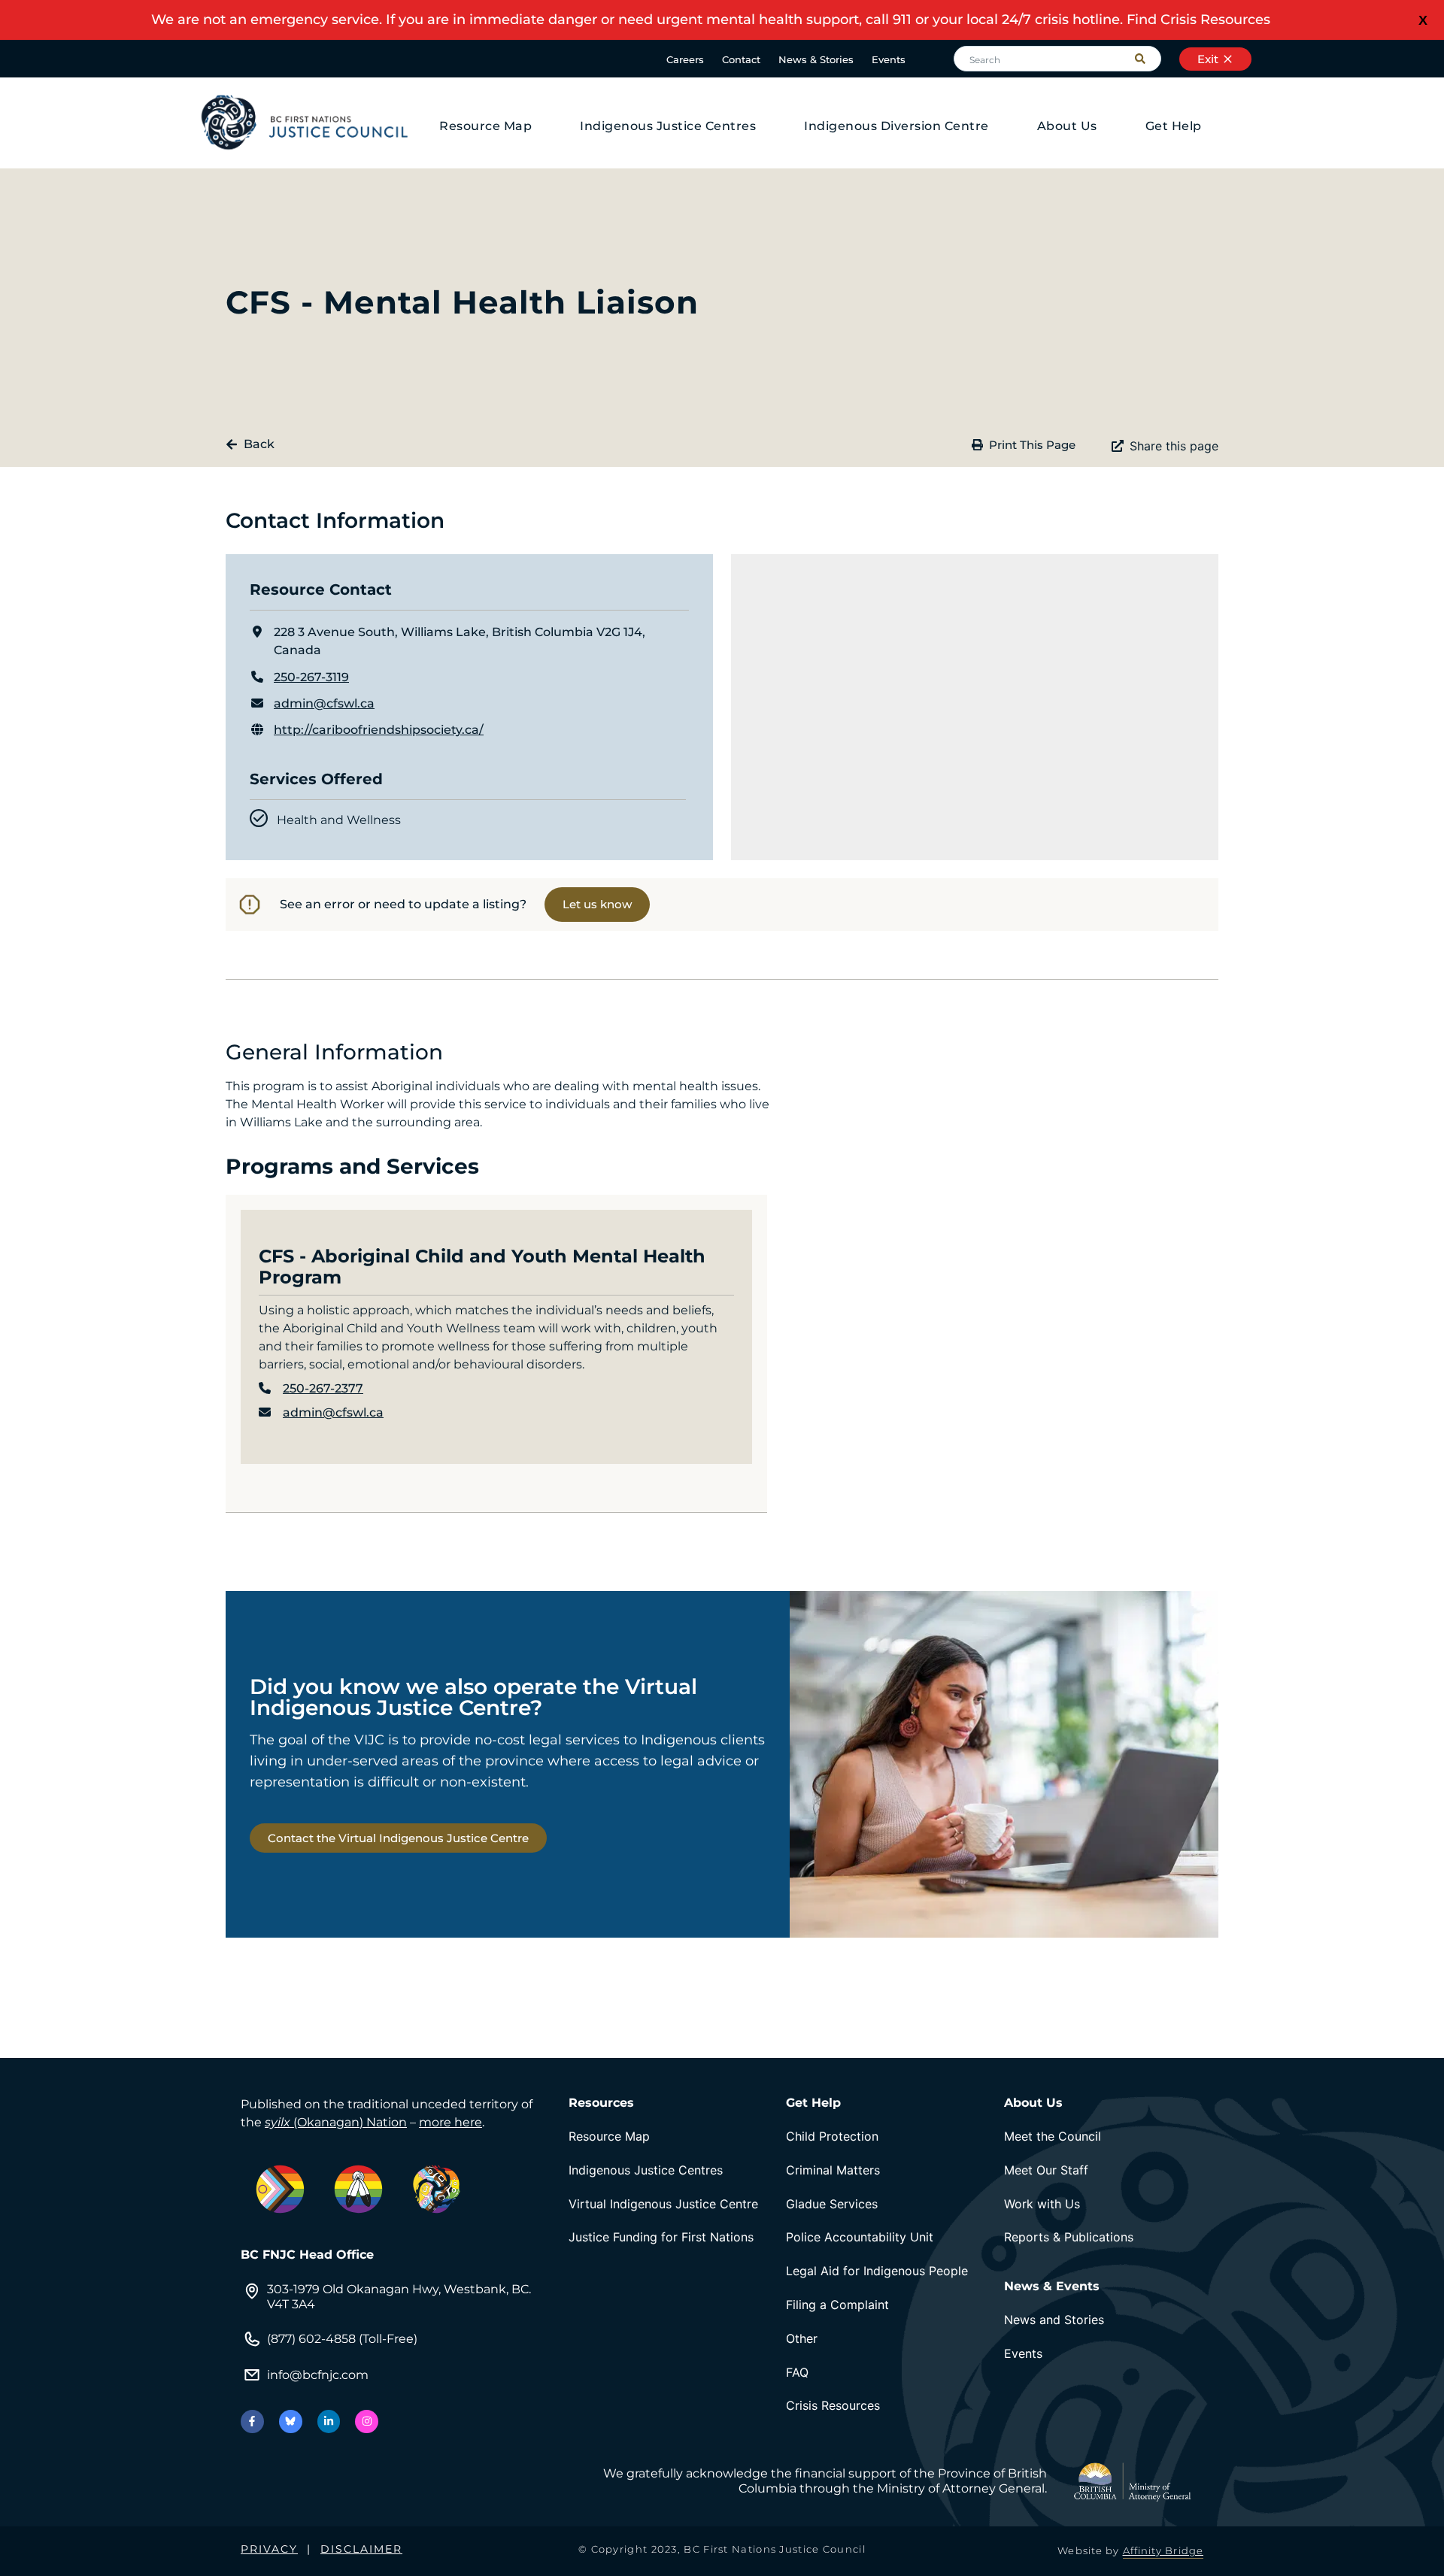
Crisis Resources (833, 2405)
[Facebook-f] (252, 2421)
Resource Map (485, 126)
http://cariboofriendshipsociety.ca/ (379, 730)
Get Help (1174, 126)
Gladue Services (832, 2204)
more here (450, 2122)
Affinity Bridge (1163, 2550)
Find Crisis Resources (1198, 20)
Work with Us (1042, 2204)
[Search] (1148, 59)
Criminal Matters (833, 2170)
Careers (685, 59)
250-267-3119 (311, 677)
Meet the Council (1053, 2136)
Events (889, 59)
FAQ (797, 2372)
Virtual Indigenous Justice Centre (663, 2204)
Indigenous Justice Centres (668, 126)
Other (802, 2338)
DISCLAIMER (361, 2549)
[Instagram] (367, 2421)
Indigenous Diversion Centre (896, 126)
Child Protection (832, 2136)
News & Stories (816, 59)
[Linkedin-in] (329, 2421)
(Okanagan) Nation (336, 2122)
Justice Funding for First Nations (661, 2237)
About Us (1067, 126)
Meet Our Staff (1046, 2170)
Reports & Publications (1069, 2237)
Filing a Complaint (837, 2305)
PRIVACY (269, 2549)
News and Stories (1054, 2320)
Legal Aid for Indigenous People (877, 2271)
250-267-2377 (323, 1388)
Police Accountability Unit (860, 2237)
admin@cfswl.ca (324, 703)
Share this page (1174, 446)
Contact (741, 59)
